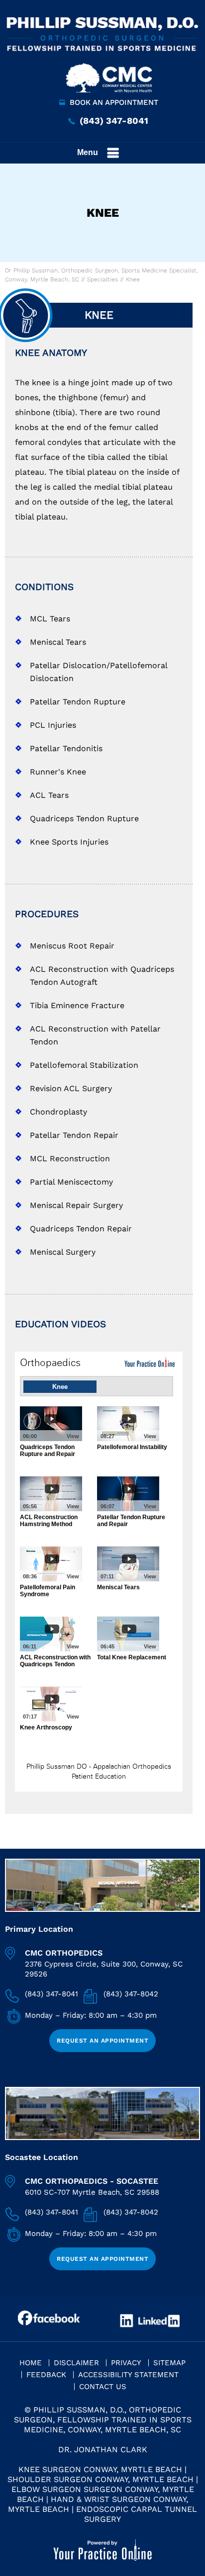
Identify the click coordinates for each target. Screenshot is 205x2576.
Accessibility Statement (128, 2375)
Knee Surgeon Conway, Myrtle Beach (100, 2469)
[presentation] (102, 213)
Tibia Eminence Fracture (77, 1005)
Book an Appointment (114, 102)
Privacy (126, 2363)
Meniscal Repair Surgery (76, 1205)
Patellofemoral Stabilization (84, 1065)
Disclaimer (76, 2363)
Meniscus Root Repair (72, 946)
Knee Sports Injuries (69, 842)
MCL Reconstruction (70, 1159)
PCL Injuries (53, 725)
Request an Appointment (102, 2041)
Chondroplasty (58, 1112)
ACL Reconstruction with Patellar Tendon (95, 1035)
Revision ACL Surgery (71, 1088)
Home (31, 2363)
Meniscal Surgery (63, 1252)
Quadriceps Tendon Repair (81, 1229)
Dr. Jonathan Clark (103, 2449)
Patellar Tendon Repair (74, 1135)
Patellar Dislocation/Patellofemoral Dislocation (99, 672)
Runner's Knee (58, 772)
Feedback (46, 2375)
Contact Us (103, 2387)
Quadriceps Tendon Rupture (84, 818)
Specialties (102, 279)
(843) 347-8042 (131, 1994)
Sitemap (169, 2363)
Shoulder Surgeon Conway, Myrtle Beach (101, 2479)
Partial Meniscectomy (71, 1182)
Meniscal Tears (58, 642)
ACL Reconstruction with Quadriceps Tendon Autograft (102, 976)
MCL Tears (50, 619)
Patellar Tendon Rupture (78, 702)
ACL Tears (49, 795)
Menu (88, 152)
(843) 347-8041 (114, 121)
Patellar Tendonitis (66, 748)
